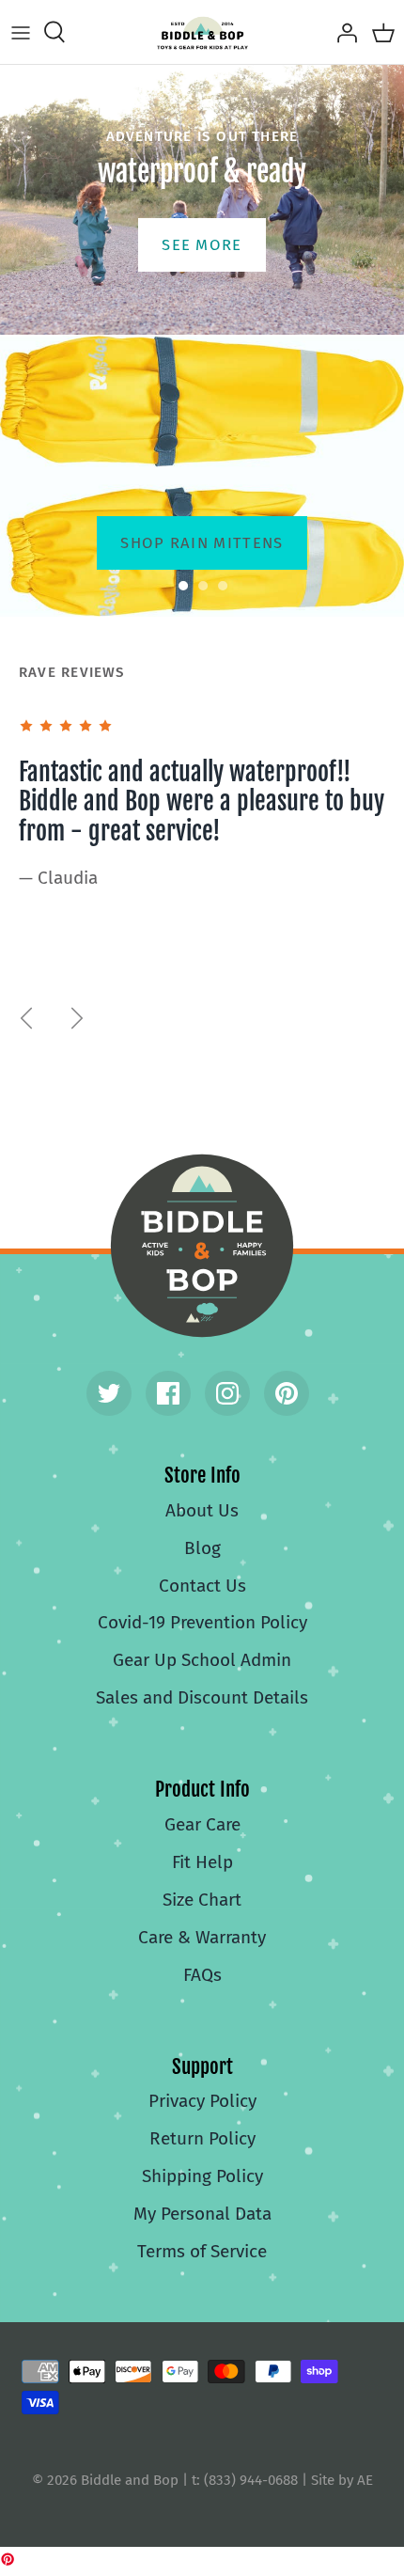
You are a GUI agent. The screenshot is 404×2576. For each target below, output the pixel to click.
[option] (202, 476)
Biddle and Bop (202, 1246)
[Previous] (26, 1018)
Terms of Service (202, 2251)
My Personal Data (202, 2214)
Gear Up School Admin (202, 1660)
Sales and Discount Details (202, 1697)
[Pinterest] (287, 1393)
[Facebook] (168, 1393)
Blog (202, 1548)
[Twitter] (109, 1393)
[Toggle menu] (21, 32)
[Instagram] (227, 1393)
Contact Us (202, 1586)
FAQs (202, 1975)
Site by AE (342, 2480)
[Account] (342, 32)
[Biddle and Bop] (202, 32)
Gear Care (202, 1824)
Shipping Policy (202, 2176)
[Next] (77, 1018)
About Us (202, 1510)
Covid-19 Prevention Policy (202, 1622)
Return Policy (202, 2138)
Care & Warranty (202, 1937)
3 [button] (233, 578)
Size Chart (202, 1900)
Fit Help (202, 1862)
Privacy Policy (202, 2101)
